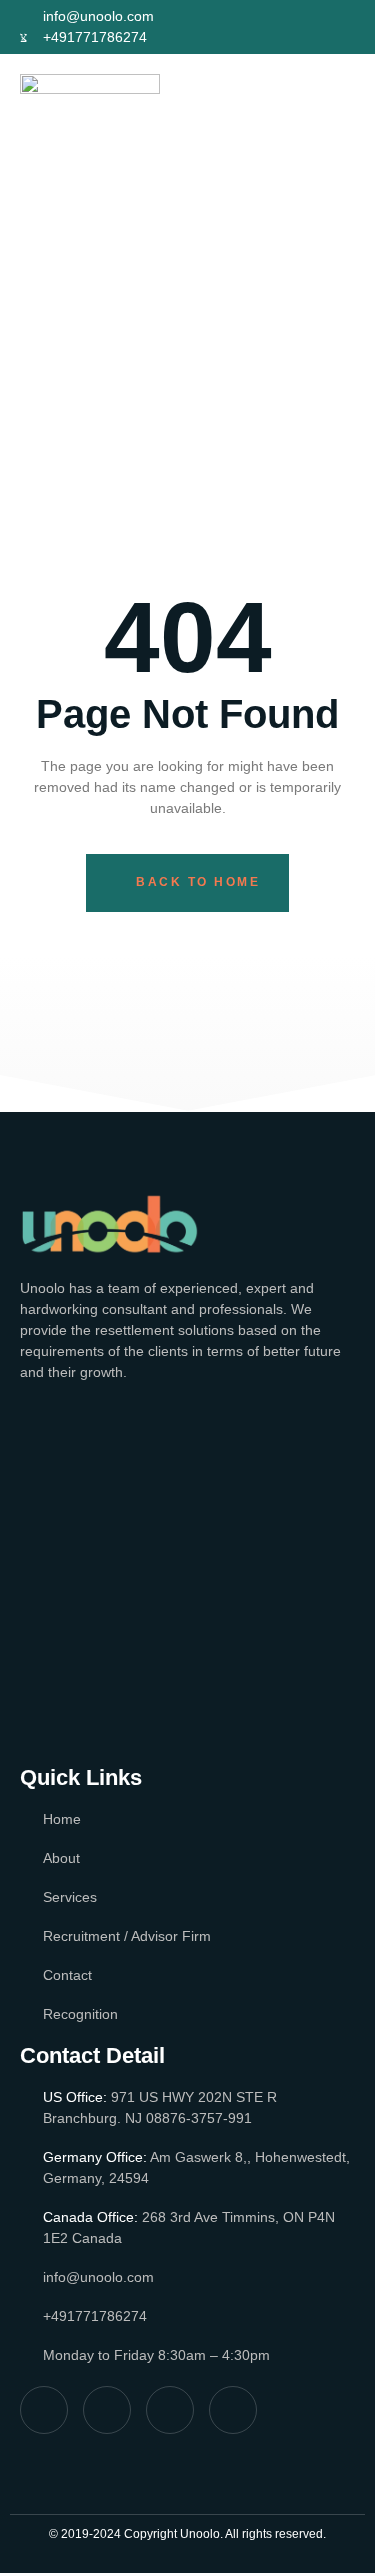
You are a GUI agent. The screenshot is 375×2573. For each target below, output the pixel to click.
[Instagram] (336, 18)
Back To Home (198, 882)
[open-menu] (336, 121)
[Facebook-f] (44, 2410)
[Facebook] (262, 18)
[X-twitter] (299, 18)
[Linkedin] (336, 35)
